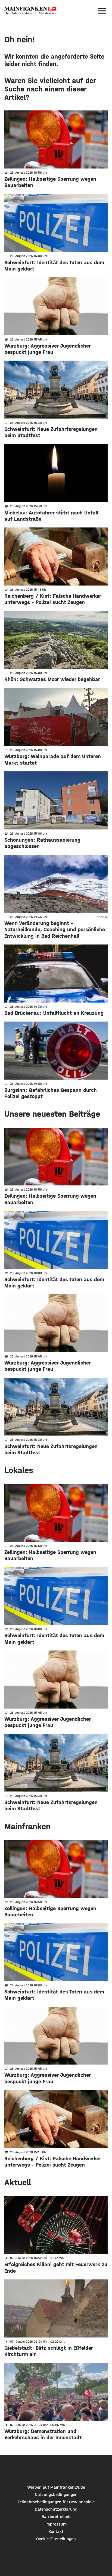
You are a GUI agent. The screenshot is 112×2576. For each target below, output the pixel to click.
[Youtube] (72, 2470)
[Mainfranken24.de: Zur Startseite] (30, 11)
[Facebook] (41, 2470)
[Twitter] (56, 2470)
